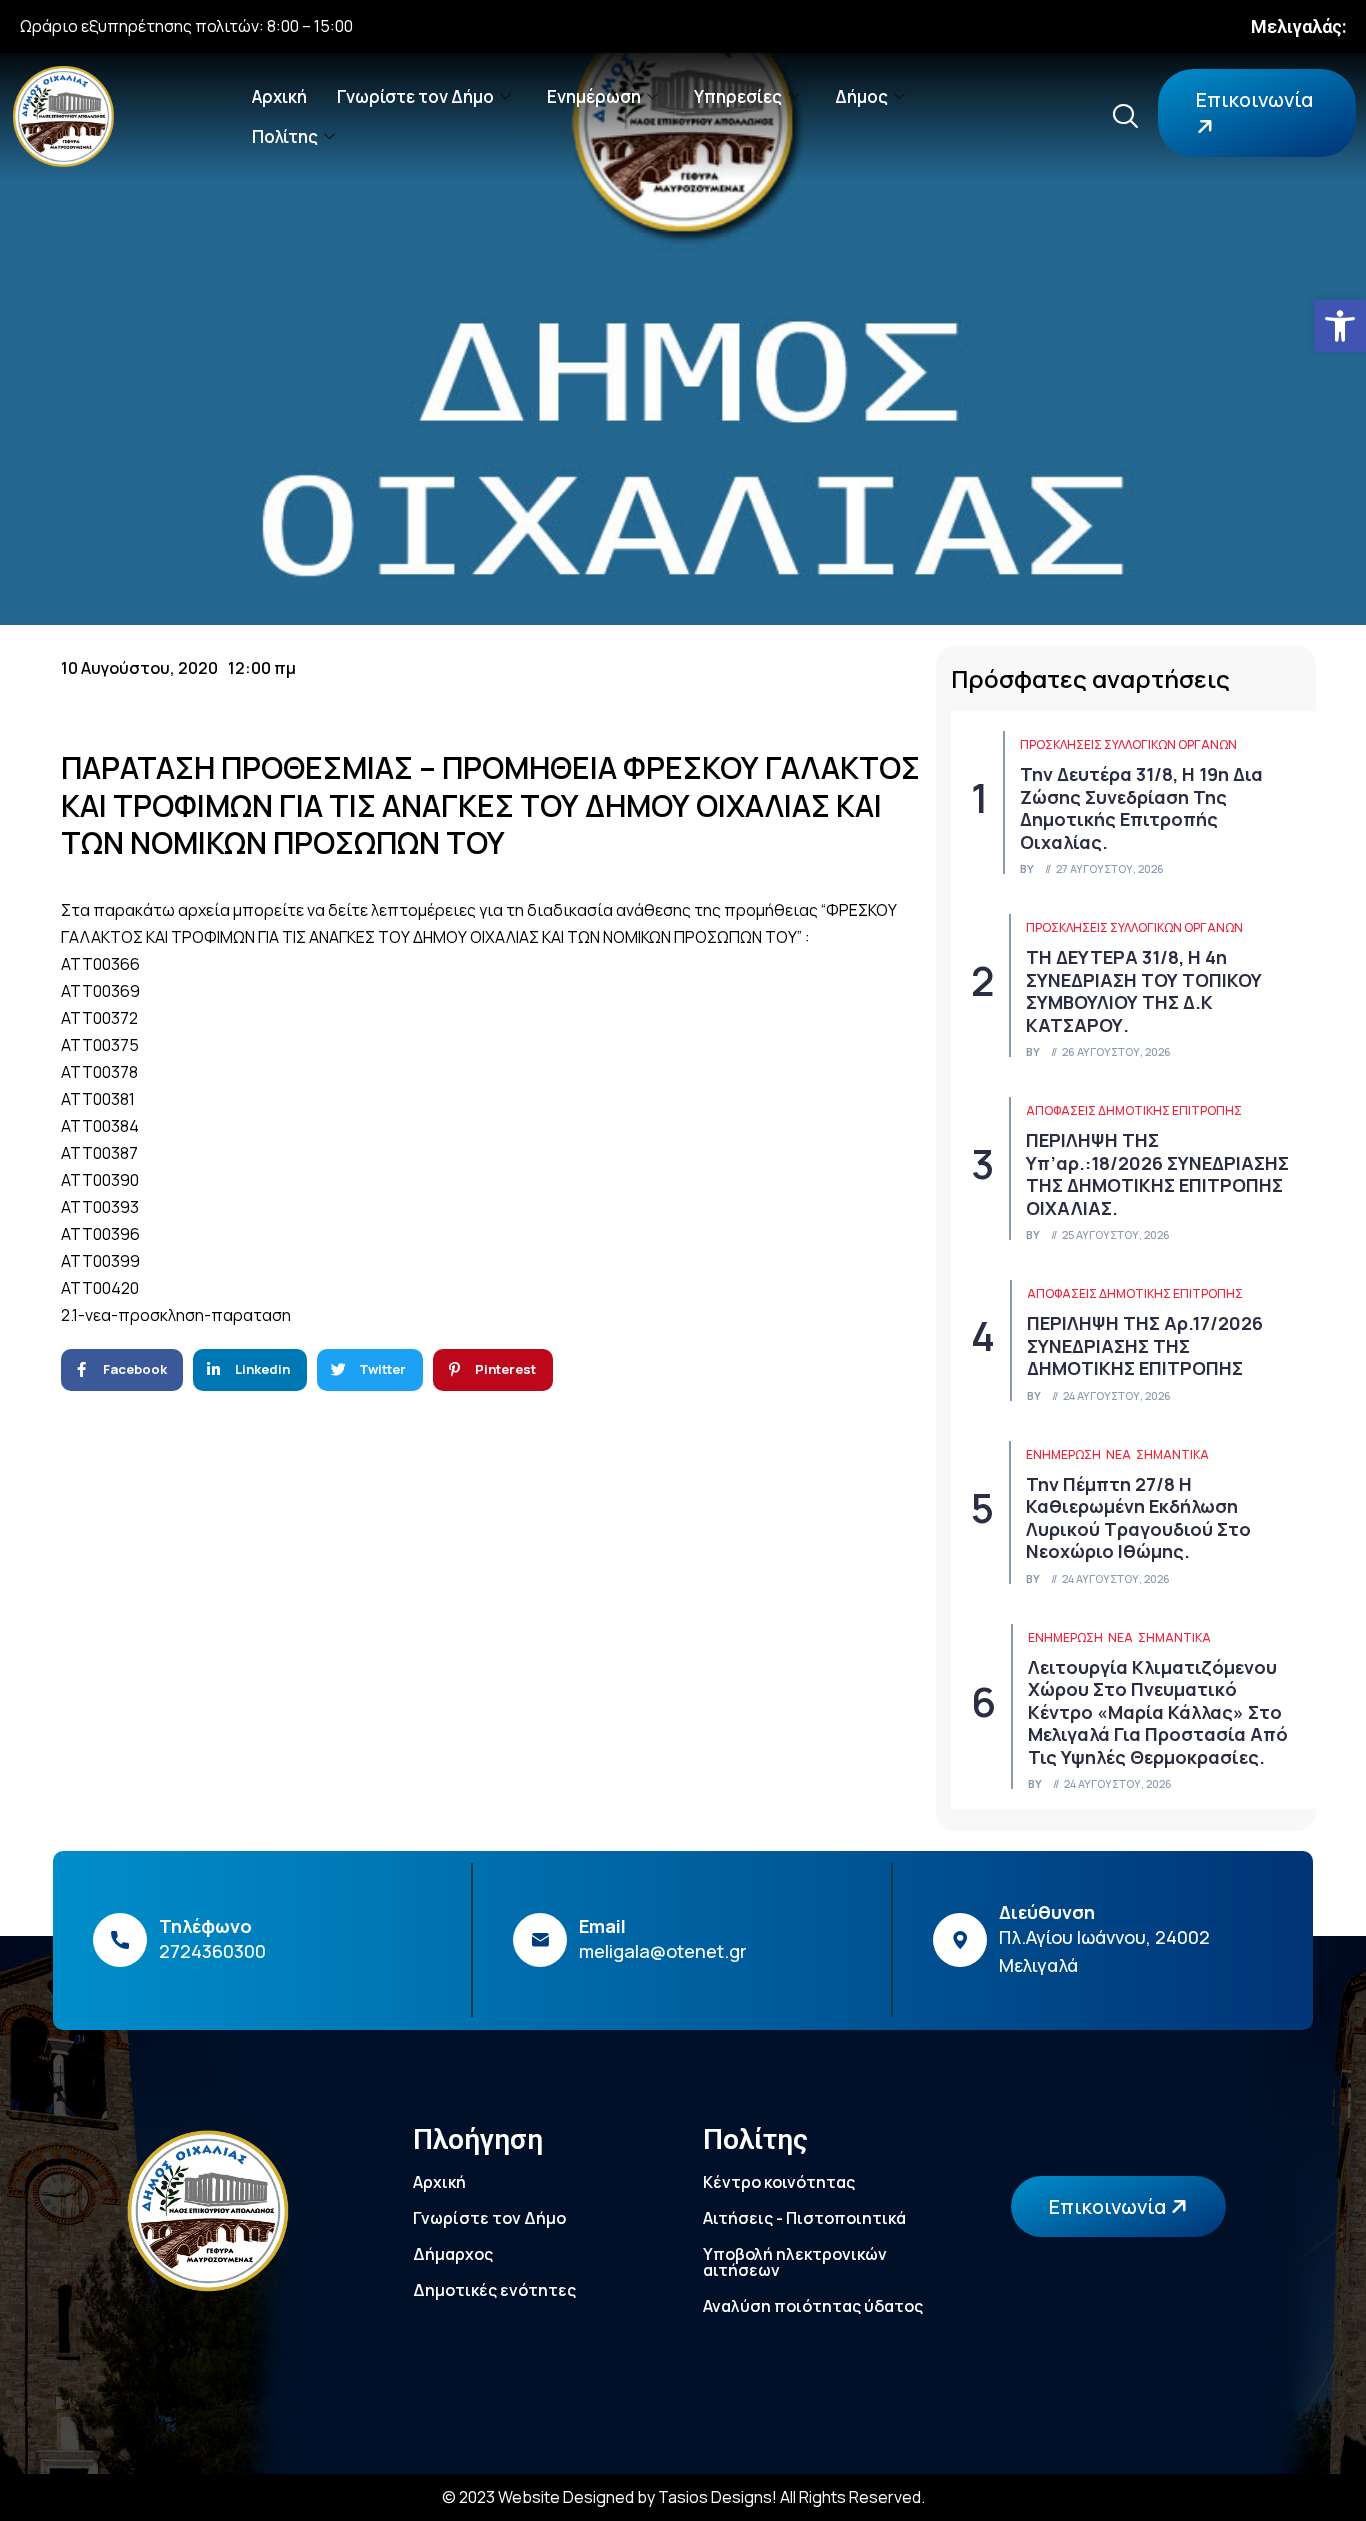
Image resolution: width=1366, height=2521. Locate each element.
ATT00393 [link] (100, 1207)
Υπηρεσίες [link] (738, 96)
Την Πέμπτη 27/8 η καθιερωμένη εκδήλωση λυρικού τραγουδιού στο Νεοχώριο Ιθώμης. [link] (1138, 1518)
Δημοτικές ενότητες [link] (494, 2290)
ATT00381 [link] (98, 1099)
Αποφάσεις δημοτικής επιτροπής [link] (1134, 1110)
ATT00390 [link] (100, 1180)
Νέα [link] (1118, 1454)
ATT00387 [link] (99, 1153)
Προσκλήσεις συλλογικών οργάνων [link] (1128, 744)
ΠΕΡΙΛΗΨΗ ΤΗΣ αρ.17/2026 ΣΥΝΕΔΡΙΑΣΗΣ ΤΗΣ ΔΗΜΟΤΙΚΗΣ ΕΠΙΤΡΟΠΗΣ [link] (1145, 1345)
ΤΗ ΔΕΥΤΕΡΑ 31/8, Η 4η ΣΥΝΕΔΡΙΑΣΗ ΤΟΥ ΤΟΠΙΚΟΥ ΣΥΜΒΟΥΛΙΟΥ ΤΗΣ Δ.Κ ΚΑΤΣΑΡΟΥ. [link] (1144, 991)
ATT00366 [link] (100, 964)
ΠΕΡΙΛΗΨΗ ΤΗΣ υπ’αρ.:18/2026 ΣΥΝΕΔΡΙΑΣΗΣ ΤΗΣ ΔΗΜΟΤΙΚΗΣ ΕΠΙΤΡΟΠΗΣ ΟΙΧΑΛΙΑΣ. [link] (1157, 1174)
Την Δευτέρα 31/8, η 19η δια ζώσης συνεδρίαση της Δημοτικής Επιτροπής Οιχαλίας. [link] (1141, 808)
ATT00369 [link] (100, 991)
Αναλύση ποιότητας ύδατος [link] (813, 2306)
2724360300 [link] (212, 1951)
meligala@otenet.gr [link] (663, 1951)
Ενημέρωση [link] (594, 96)
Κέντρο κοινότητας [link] (779, 2182)
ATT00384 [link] (100, 1126)
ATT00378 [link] (99, 1072)
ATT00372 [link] (99, 1018)
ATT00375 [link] (100, 1045)
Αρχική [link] (279, 96)
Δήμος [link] (861, 96)
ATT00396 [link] (100, 1234)
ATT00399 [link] (100, 1261)
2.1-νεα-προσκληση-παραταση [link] (176, 1315)
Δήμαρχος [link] (453, 2254)
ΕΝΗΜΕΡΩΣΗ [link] (1063, 1454)
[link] (1340, 326)
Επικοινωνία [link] (1254, 99)
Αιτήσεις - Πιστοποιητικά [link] (804, 2218)
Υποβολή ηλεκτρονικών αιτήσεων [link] (795, 2262)
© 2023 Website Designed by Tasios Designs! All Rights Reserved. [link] (683, 2497)
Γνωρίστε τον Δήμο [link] (415, 96)
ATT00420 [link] (100, 1288)
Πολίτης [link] (285, 136)
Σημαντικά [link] (1172, 1454)
